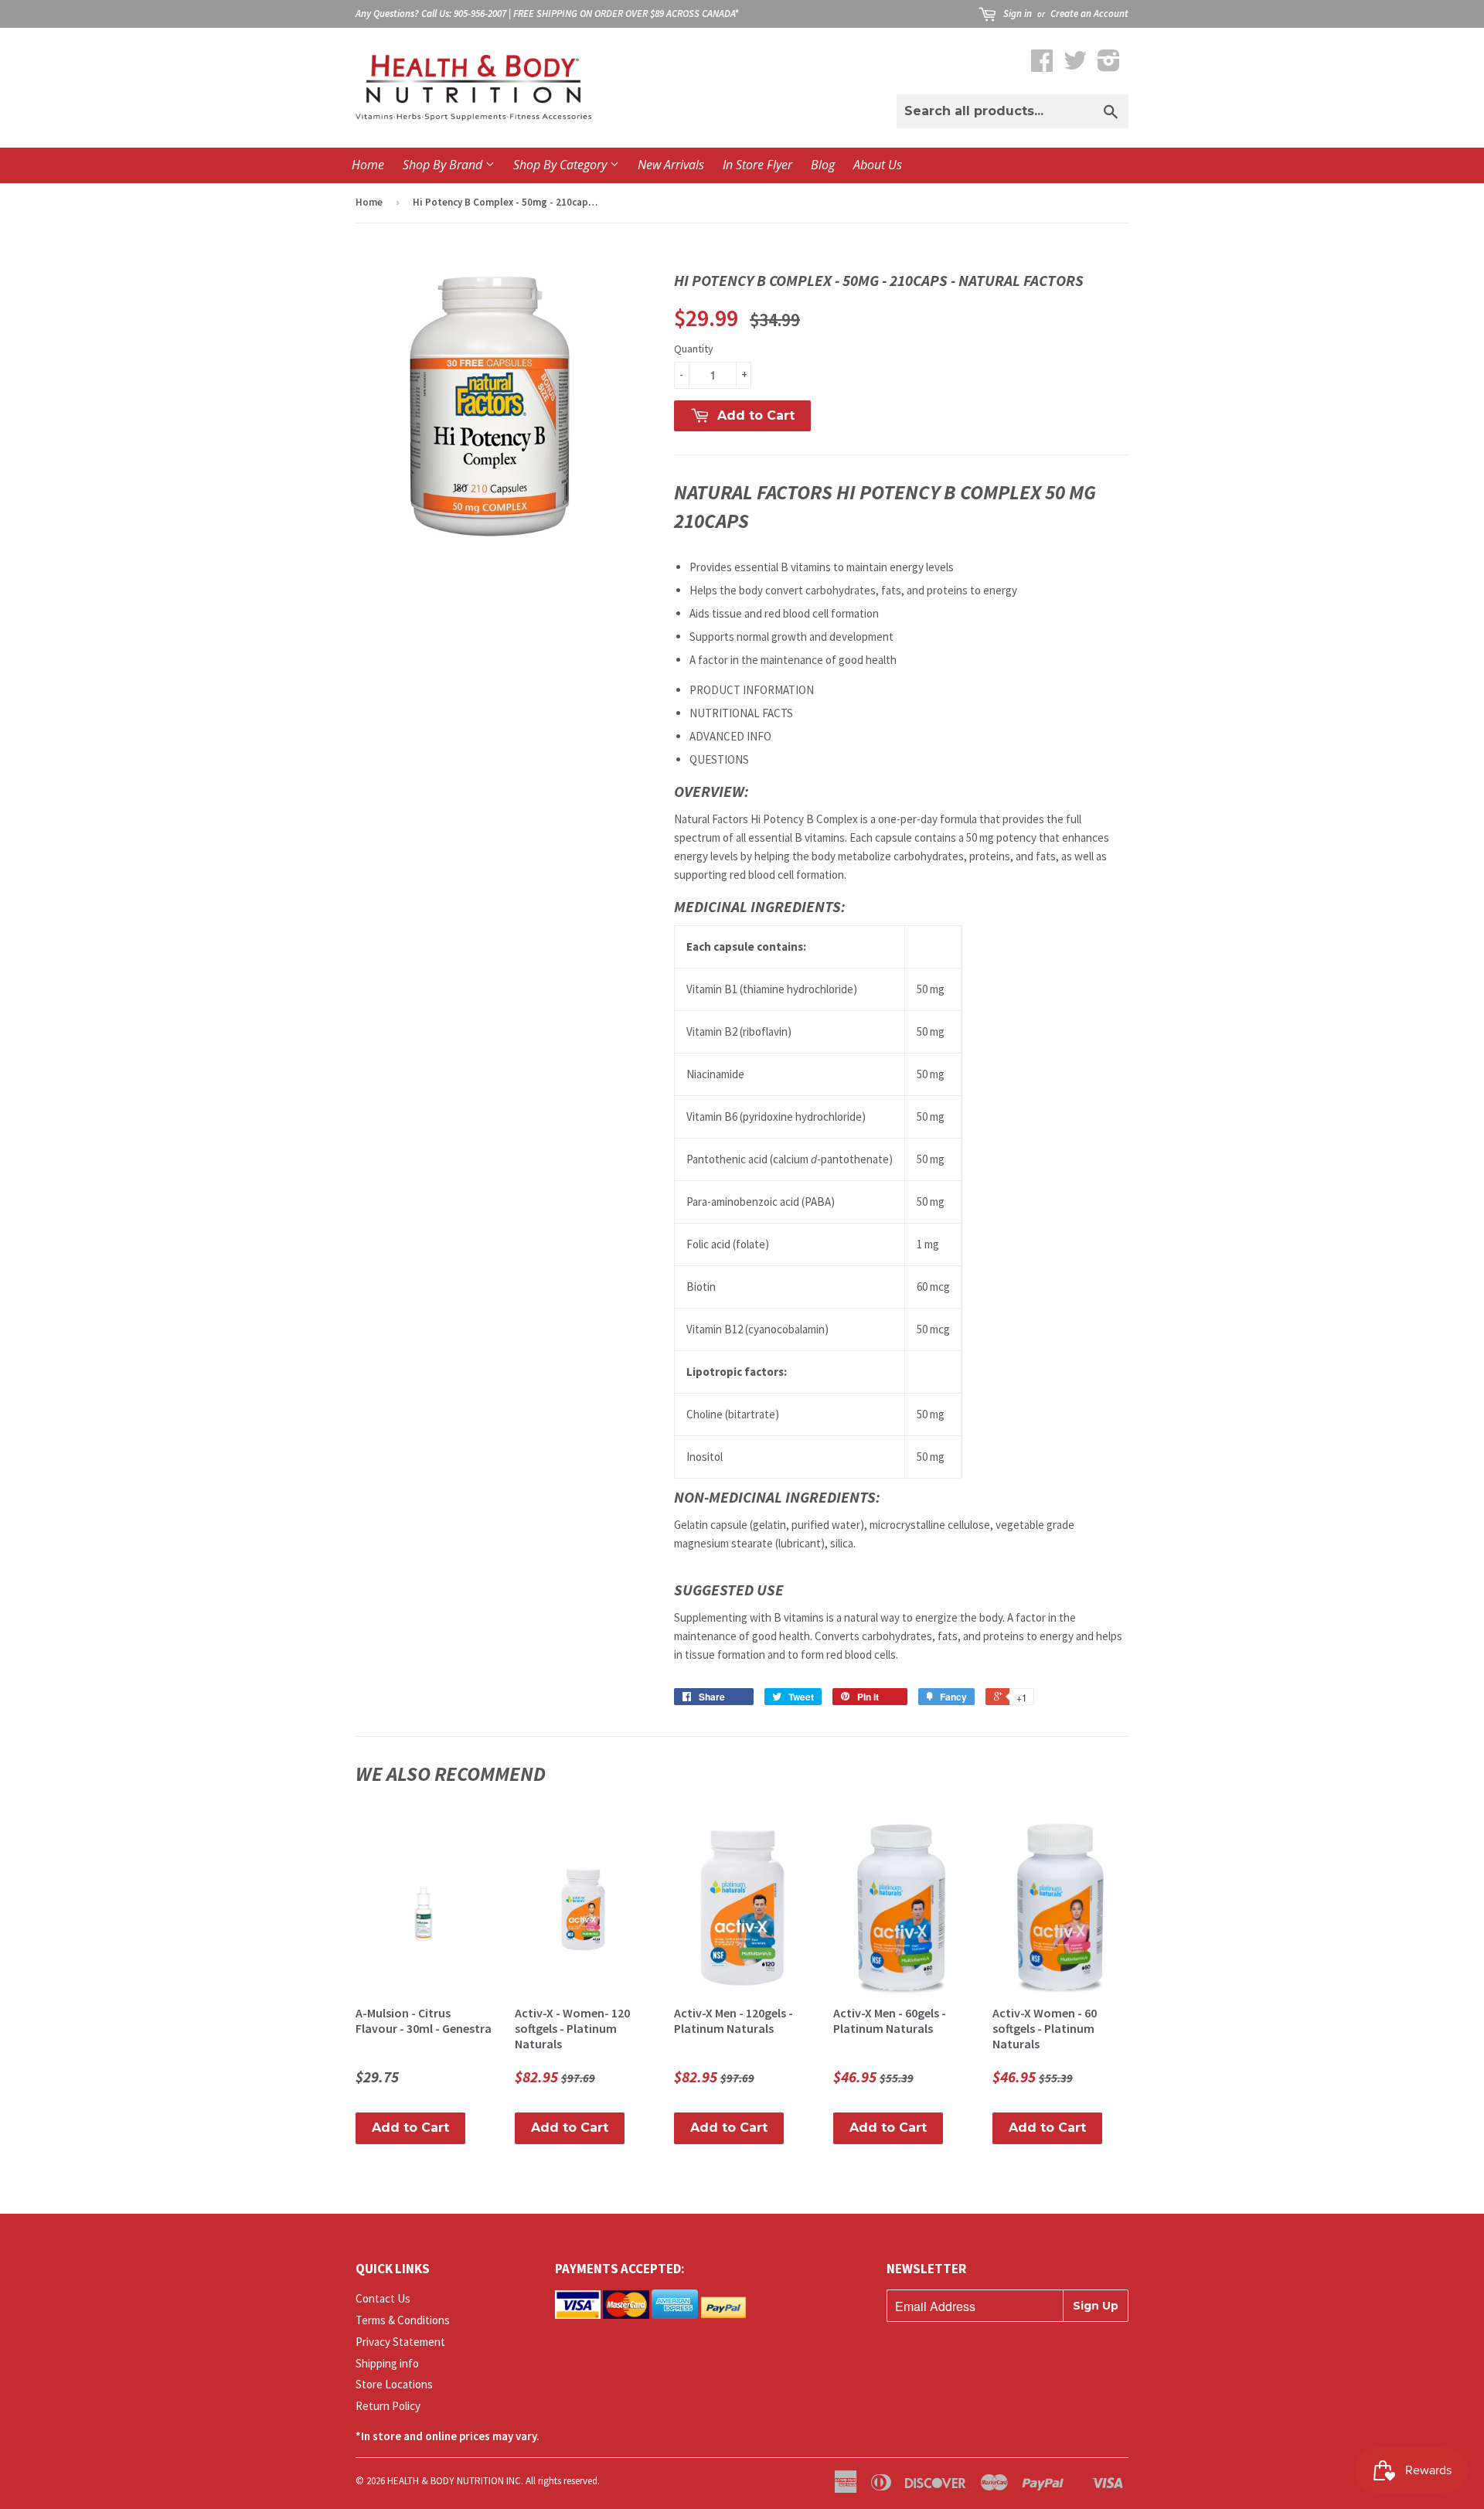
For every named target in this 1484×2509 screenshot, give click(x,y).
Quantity (694, 349)
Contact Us (383, 2298)
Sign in (1018, 14)
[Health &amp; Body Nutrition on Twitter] (1075, 65)
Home (368, 165)
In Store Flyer (757, 165)
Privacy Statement (400, 2342)
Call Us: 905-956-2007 (464, 14)
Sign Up (1096, 2306)
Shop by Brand (444, 165)
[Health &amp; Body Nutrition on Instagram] (1109, 65)
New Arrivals (671, 165)
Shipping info (387, 2363)
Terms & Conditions (403, 2320)
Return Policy (388, 2406)
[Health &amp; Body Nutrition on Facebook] (1042, 65)
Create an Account (1089, 14)
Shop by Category (562, 165)
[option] (901, 1222)
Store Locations (394, 2384)
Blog (823, 165)
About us (878, 165)
